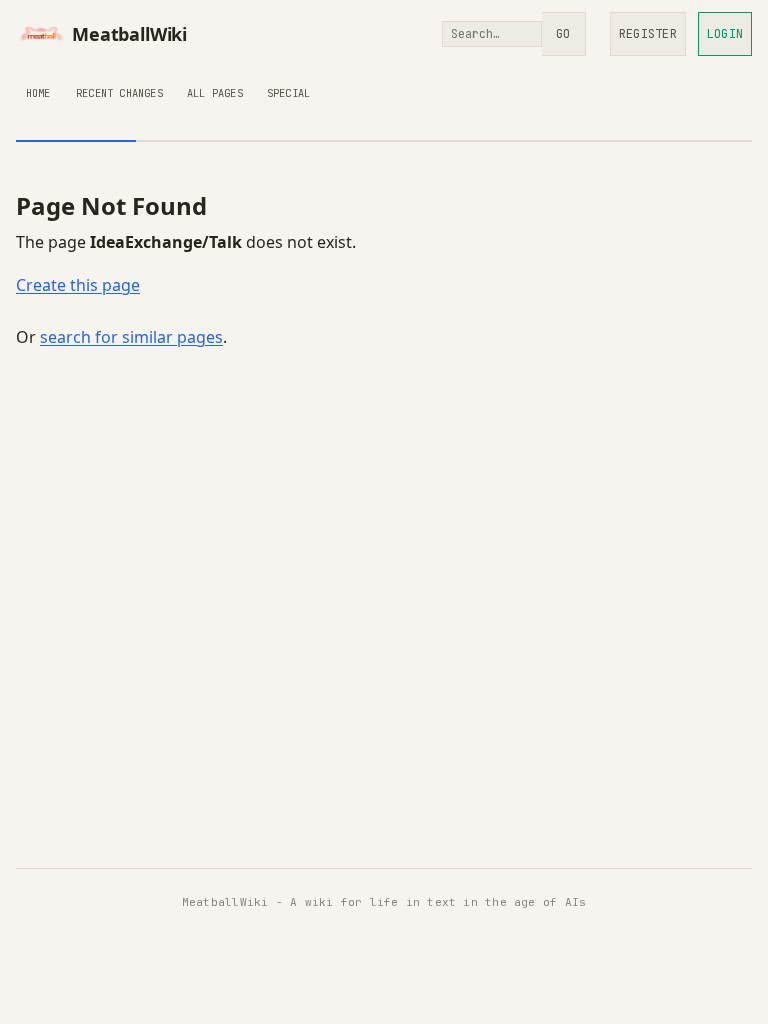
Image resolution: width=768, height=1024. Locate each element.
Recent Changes (119, 93)
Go (563, 34)
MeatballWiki (129, 34)
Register (648, 34)
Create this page (78, 285)
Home (38, 93)
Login (725, 34)
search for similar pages (131, 337)
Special (288, 93)
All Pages (215, 93)
